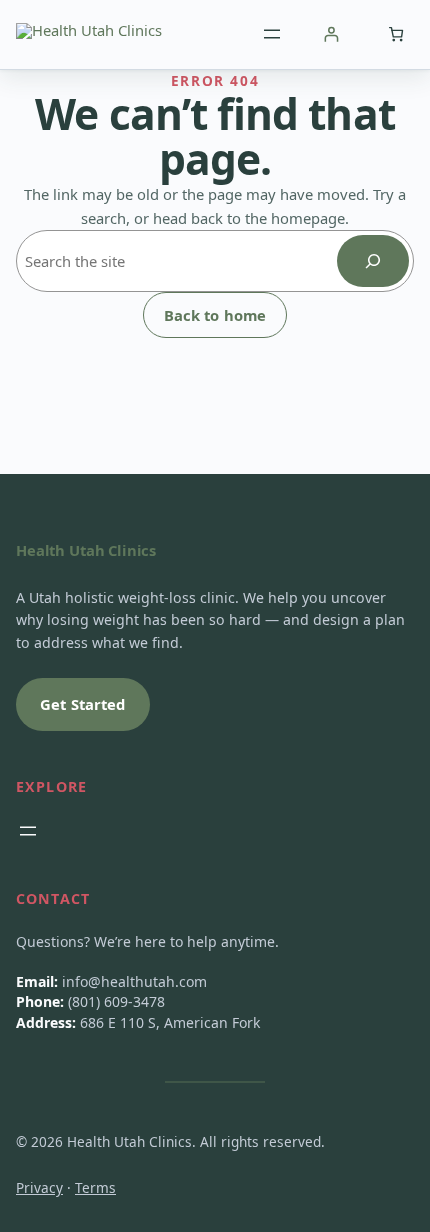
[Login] (330, 34)
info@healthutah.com (134, 981)
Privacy (39, 1187)
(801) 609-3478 (116, 1001)
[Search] (373, 261)
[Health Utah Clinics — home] (89, 34)
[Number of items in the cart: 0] (395, 34)
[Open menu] (272, 34)
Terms (95, 1187)
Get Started (83, 704)
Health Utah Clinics (86, 550)
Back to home (215, 315)
